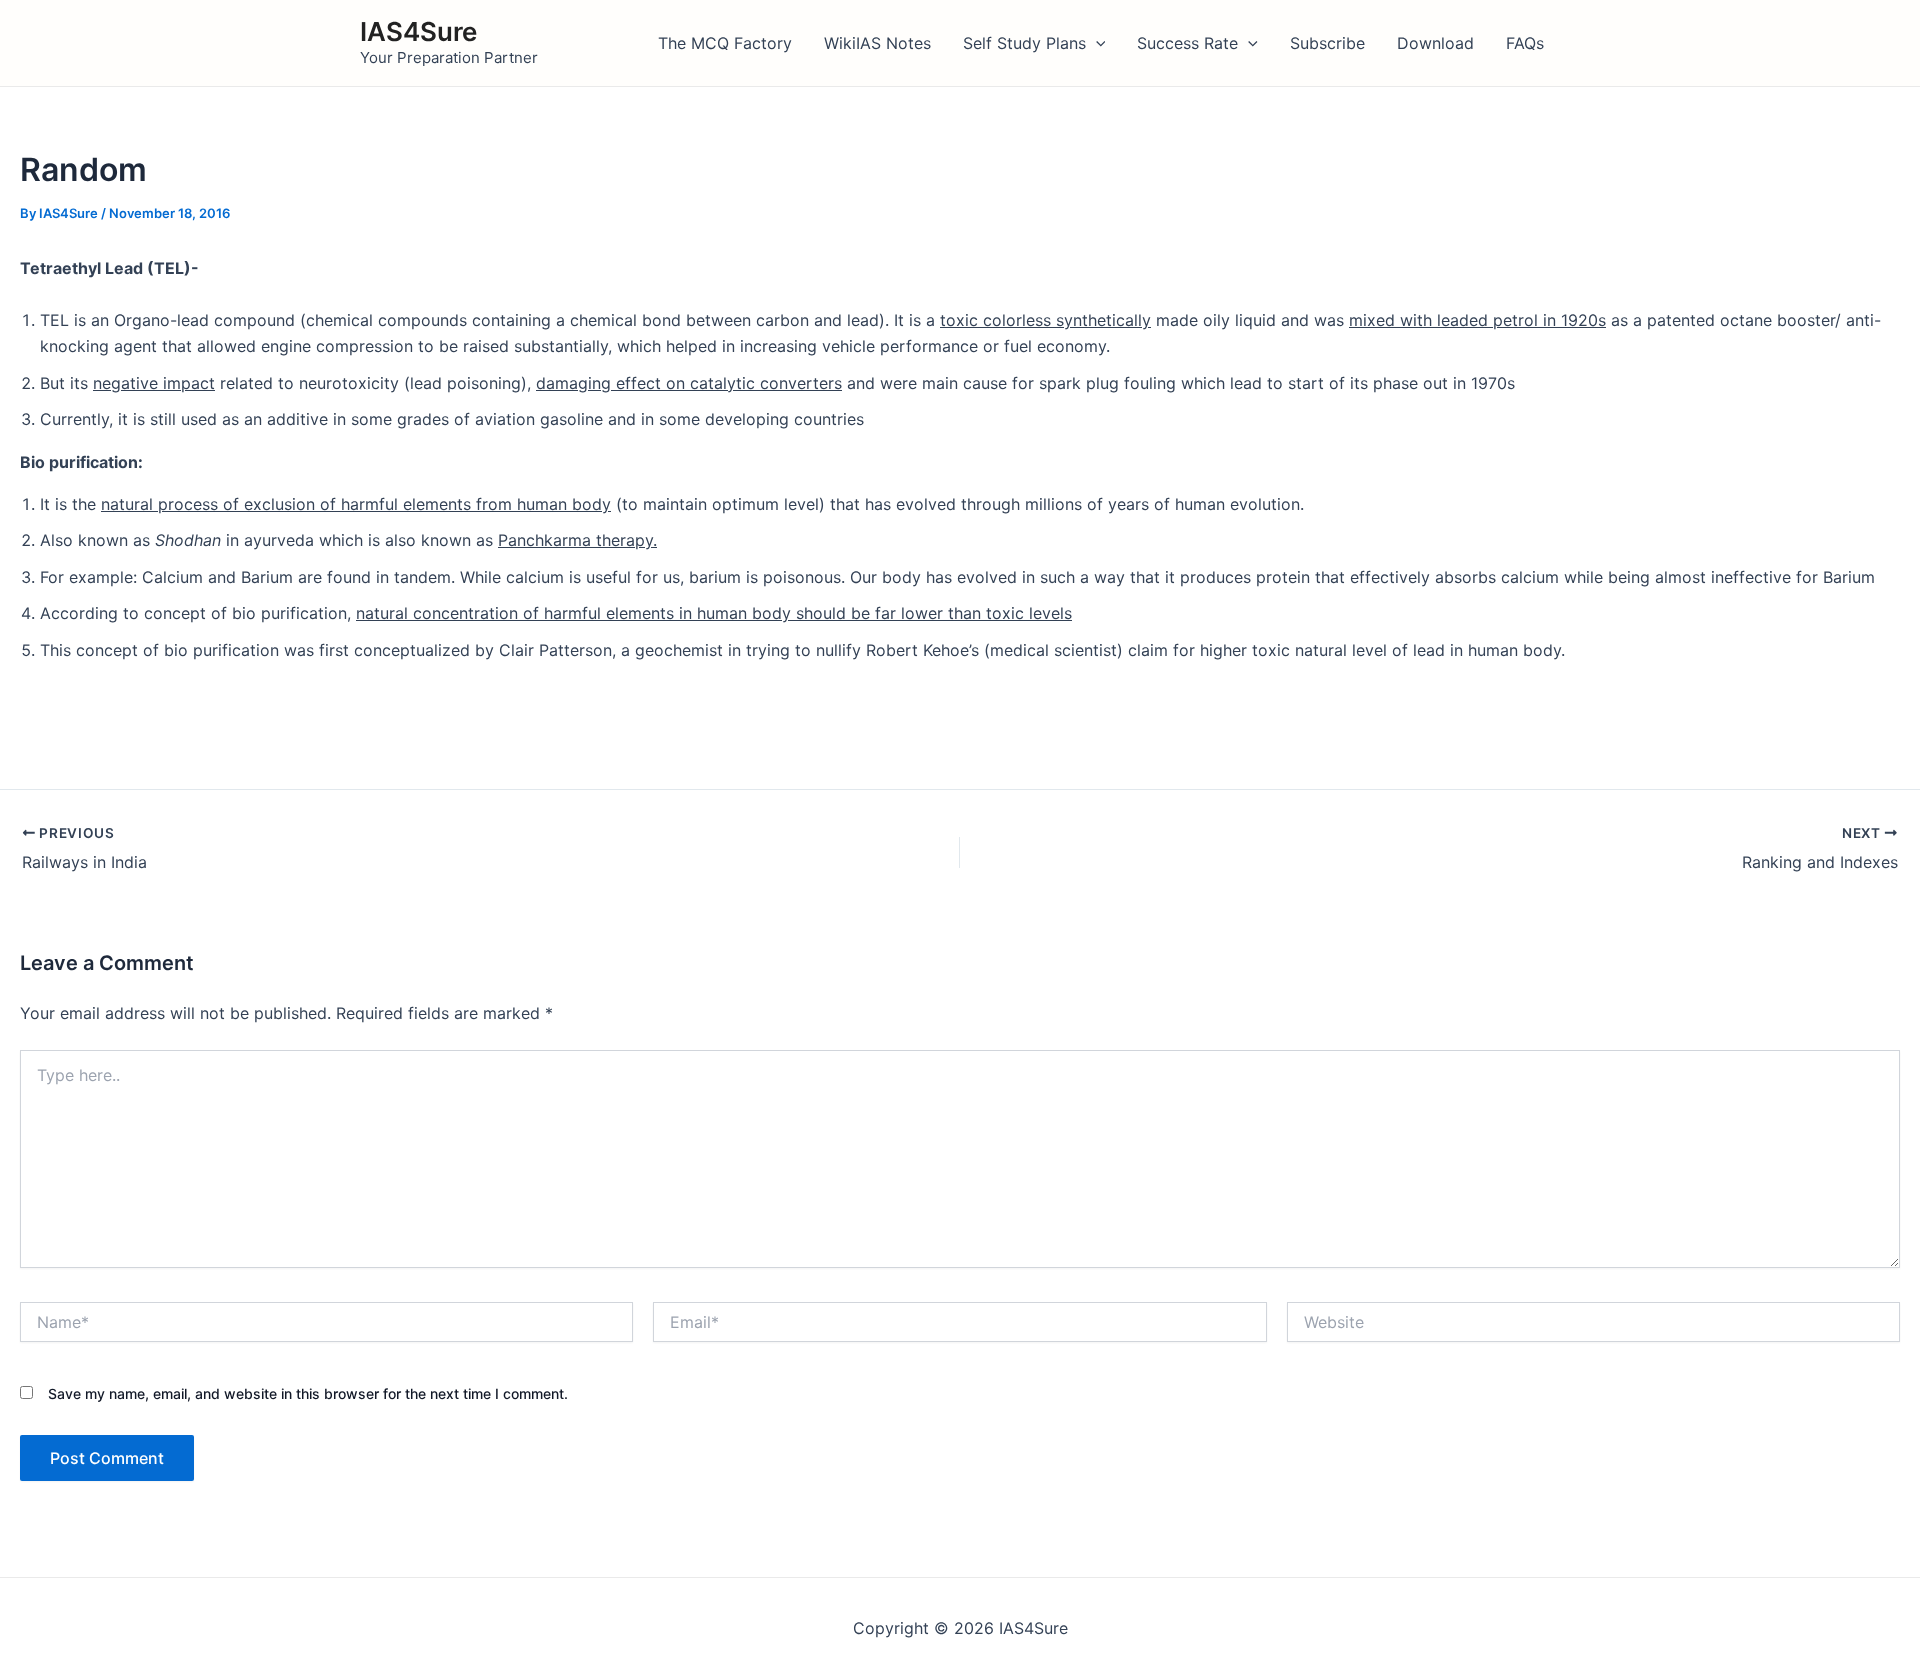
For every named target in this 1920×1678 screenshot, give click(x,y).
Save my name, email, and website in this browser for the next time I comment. (308, 1393)
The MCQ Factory (725, 43)
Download (1435, 43)
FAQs (1525, 43)
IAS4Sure (418, 31)
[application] (1096, 43)
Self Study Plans (1024, 43)
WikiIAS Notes (877, 43)
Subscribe (1327, 43)
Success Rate (1187, 43)
